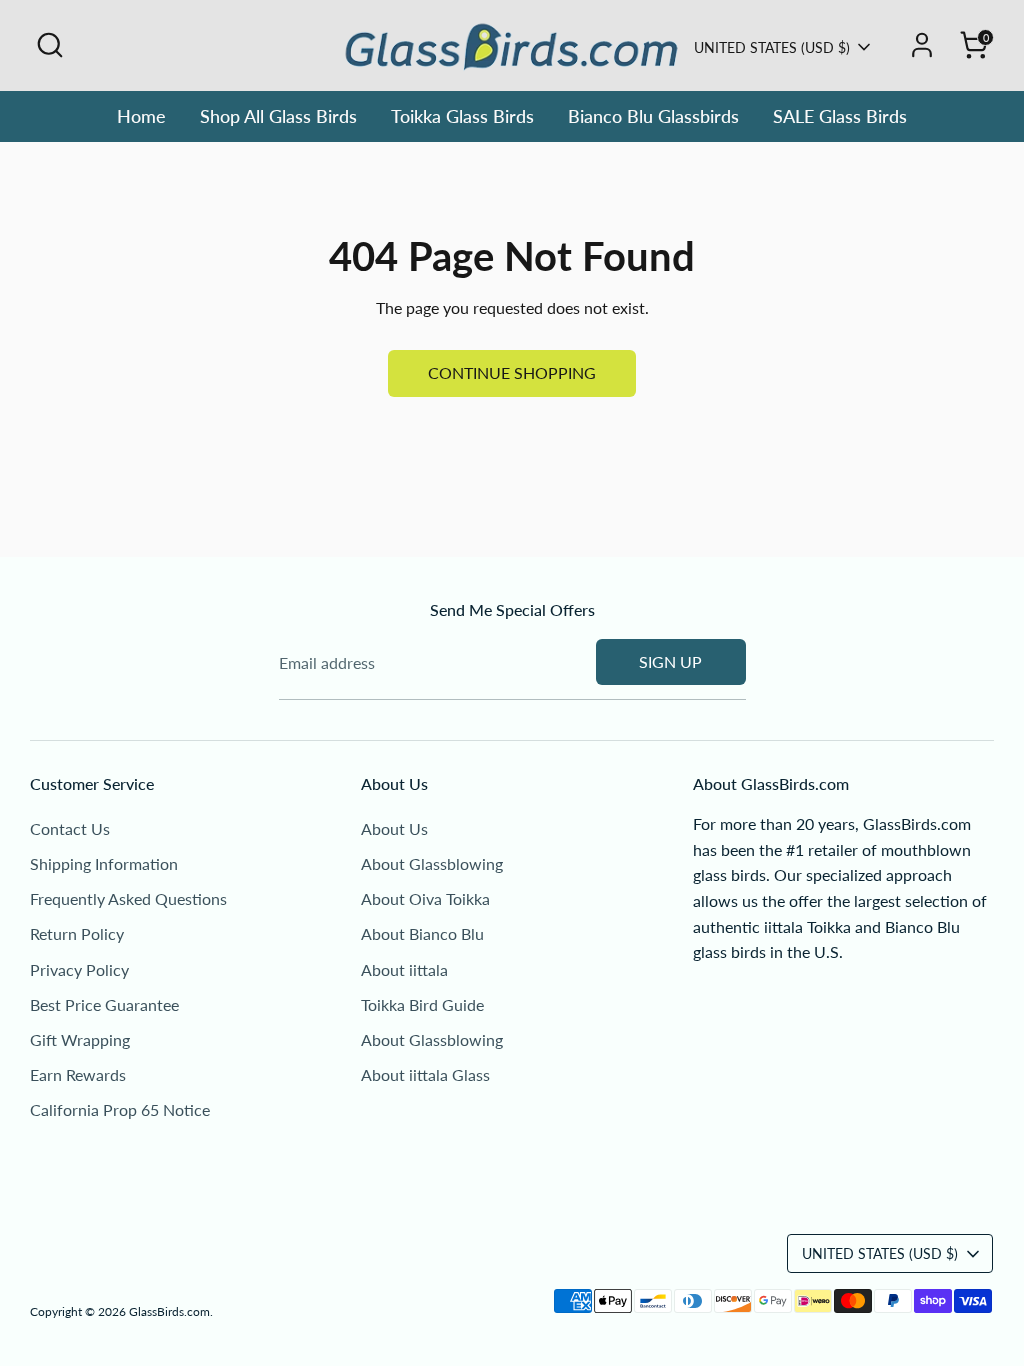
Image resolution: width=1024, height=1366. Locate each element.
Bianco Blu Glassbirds (653, 116)
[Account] (922, 45)
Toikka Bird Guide (422, 1004)
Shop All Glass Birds (278, 116)
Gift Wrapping (80, 1039)
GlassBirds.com (169, 1311)
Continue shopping (512, 372)
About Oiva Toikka (425, 898)
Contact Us (70, 828)
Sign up (670, 661)
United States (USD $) (772, 47)
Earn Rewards (78, 1074)
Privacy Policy (79, 969)
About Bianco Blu (422, 933)
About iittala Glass (425, 1074)
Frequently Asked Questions (128, 898)
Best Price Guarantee (104, 1004)
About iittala (404, 969)
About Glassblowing (432, 863)
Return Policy (77, 933)
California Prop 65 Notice (120, 1109)
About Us (394, 828)
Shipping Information (104, 863)
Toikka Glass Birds (462, 116)
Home (141, 116)
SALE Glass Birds (840, 116)
